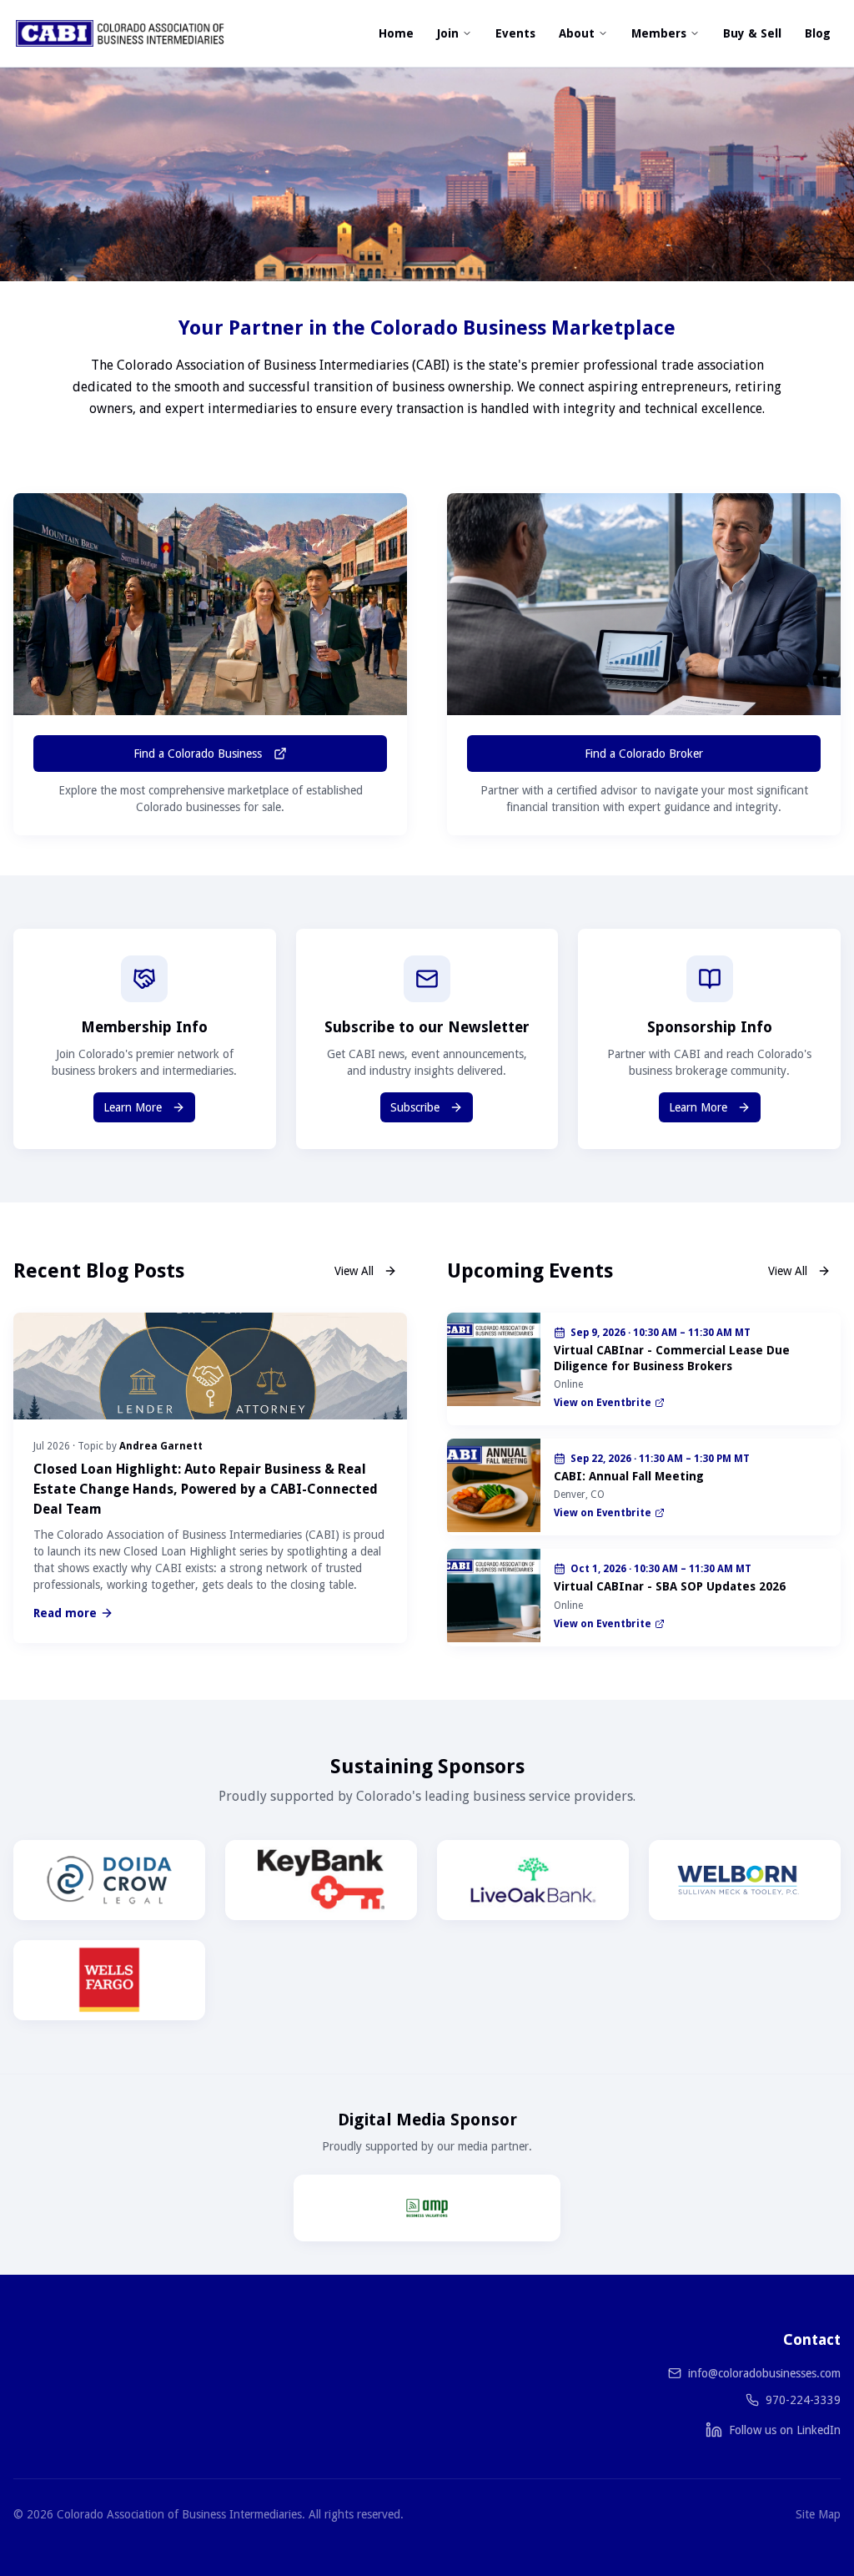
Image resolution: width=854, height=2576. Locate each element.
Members (659, 33)
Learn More (133, 1107)
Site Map (818, 2514)
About (577, 33)
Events (515, 33)
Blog (818, 33)
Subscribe (415, 1107)
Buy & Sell (752, 33)
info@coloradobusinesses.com (764, 2373)
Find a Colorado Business (198, 754)
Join (448, 33)
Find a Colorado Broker (644, 754)
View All (354, 1271)
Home (396, 33)
